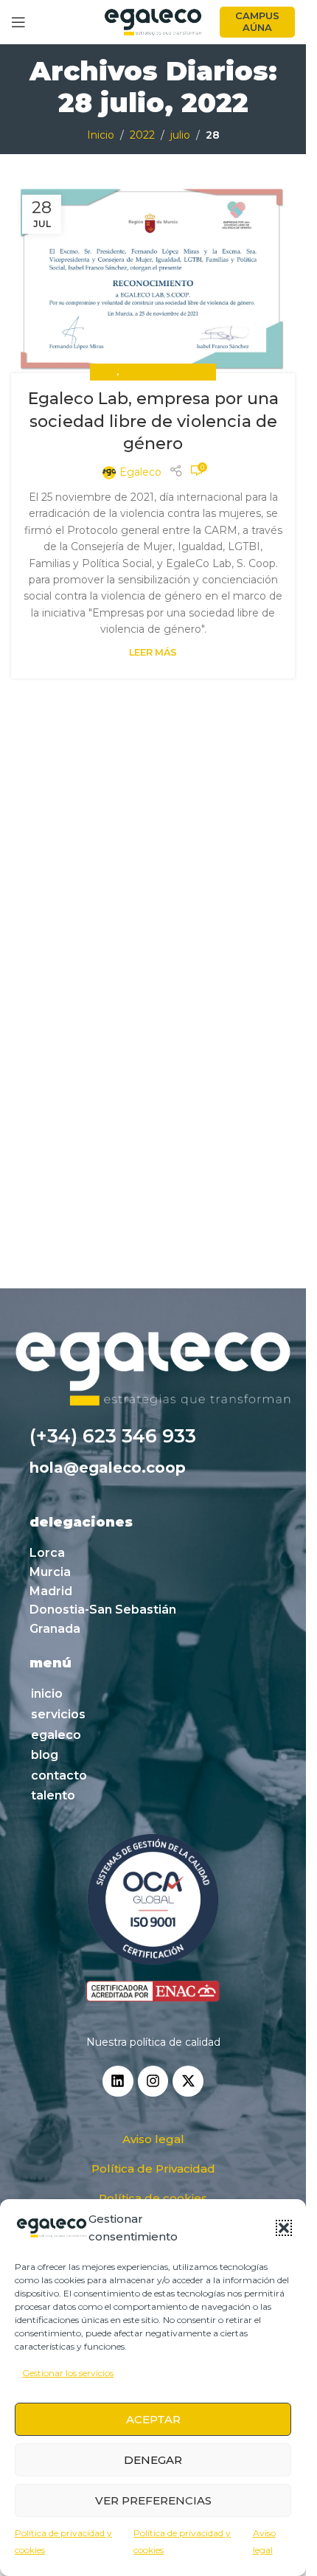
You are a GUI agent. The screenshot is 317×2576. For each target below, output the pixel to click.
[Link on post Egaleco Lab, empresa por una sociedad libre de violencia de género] (153, 278)
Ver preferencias (153, 2500)
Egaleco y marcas (165, 372)
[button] (284, 2228)
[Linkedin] (118, 2081)
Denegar (153, 2460)
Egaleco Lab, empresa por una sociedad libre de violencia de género (153, 421)
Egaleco (140, 472)
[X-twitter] (188, 2081)
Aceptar (153, 2419)
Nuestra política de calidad (153, 2042)
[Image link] (153, 1919)
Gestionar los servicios (68, 2373)
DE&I (107, 372)
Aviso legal (153, 2139)
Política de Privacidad (153, 2169)
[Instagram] (153, 2081)
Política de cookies (153, 2198)
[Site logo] (153, 21)
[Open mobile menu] (18, 22)
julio (180, 135)
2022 (142, 135)
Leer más (153, 652)
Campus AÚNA (257, 21)
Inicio (101, 135)
